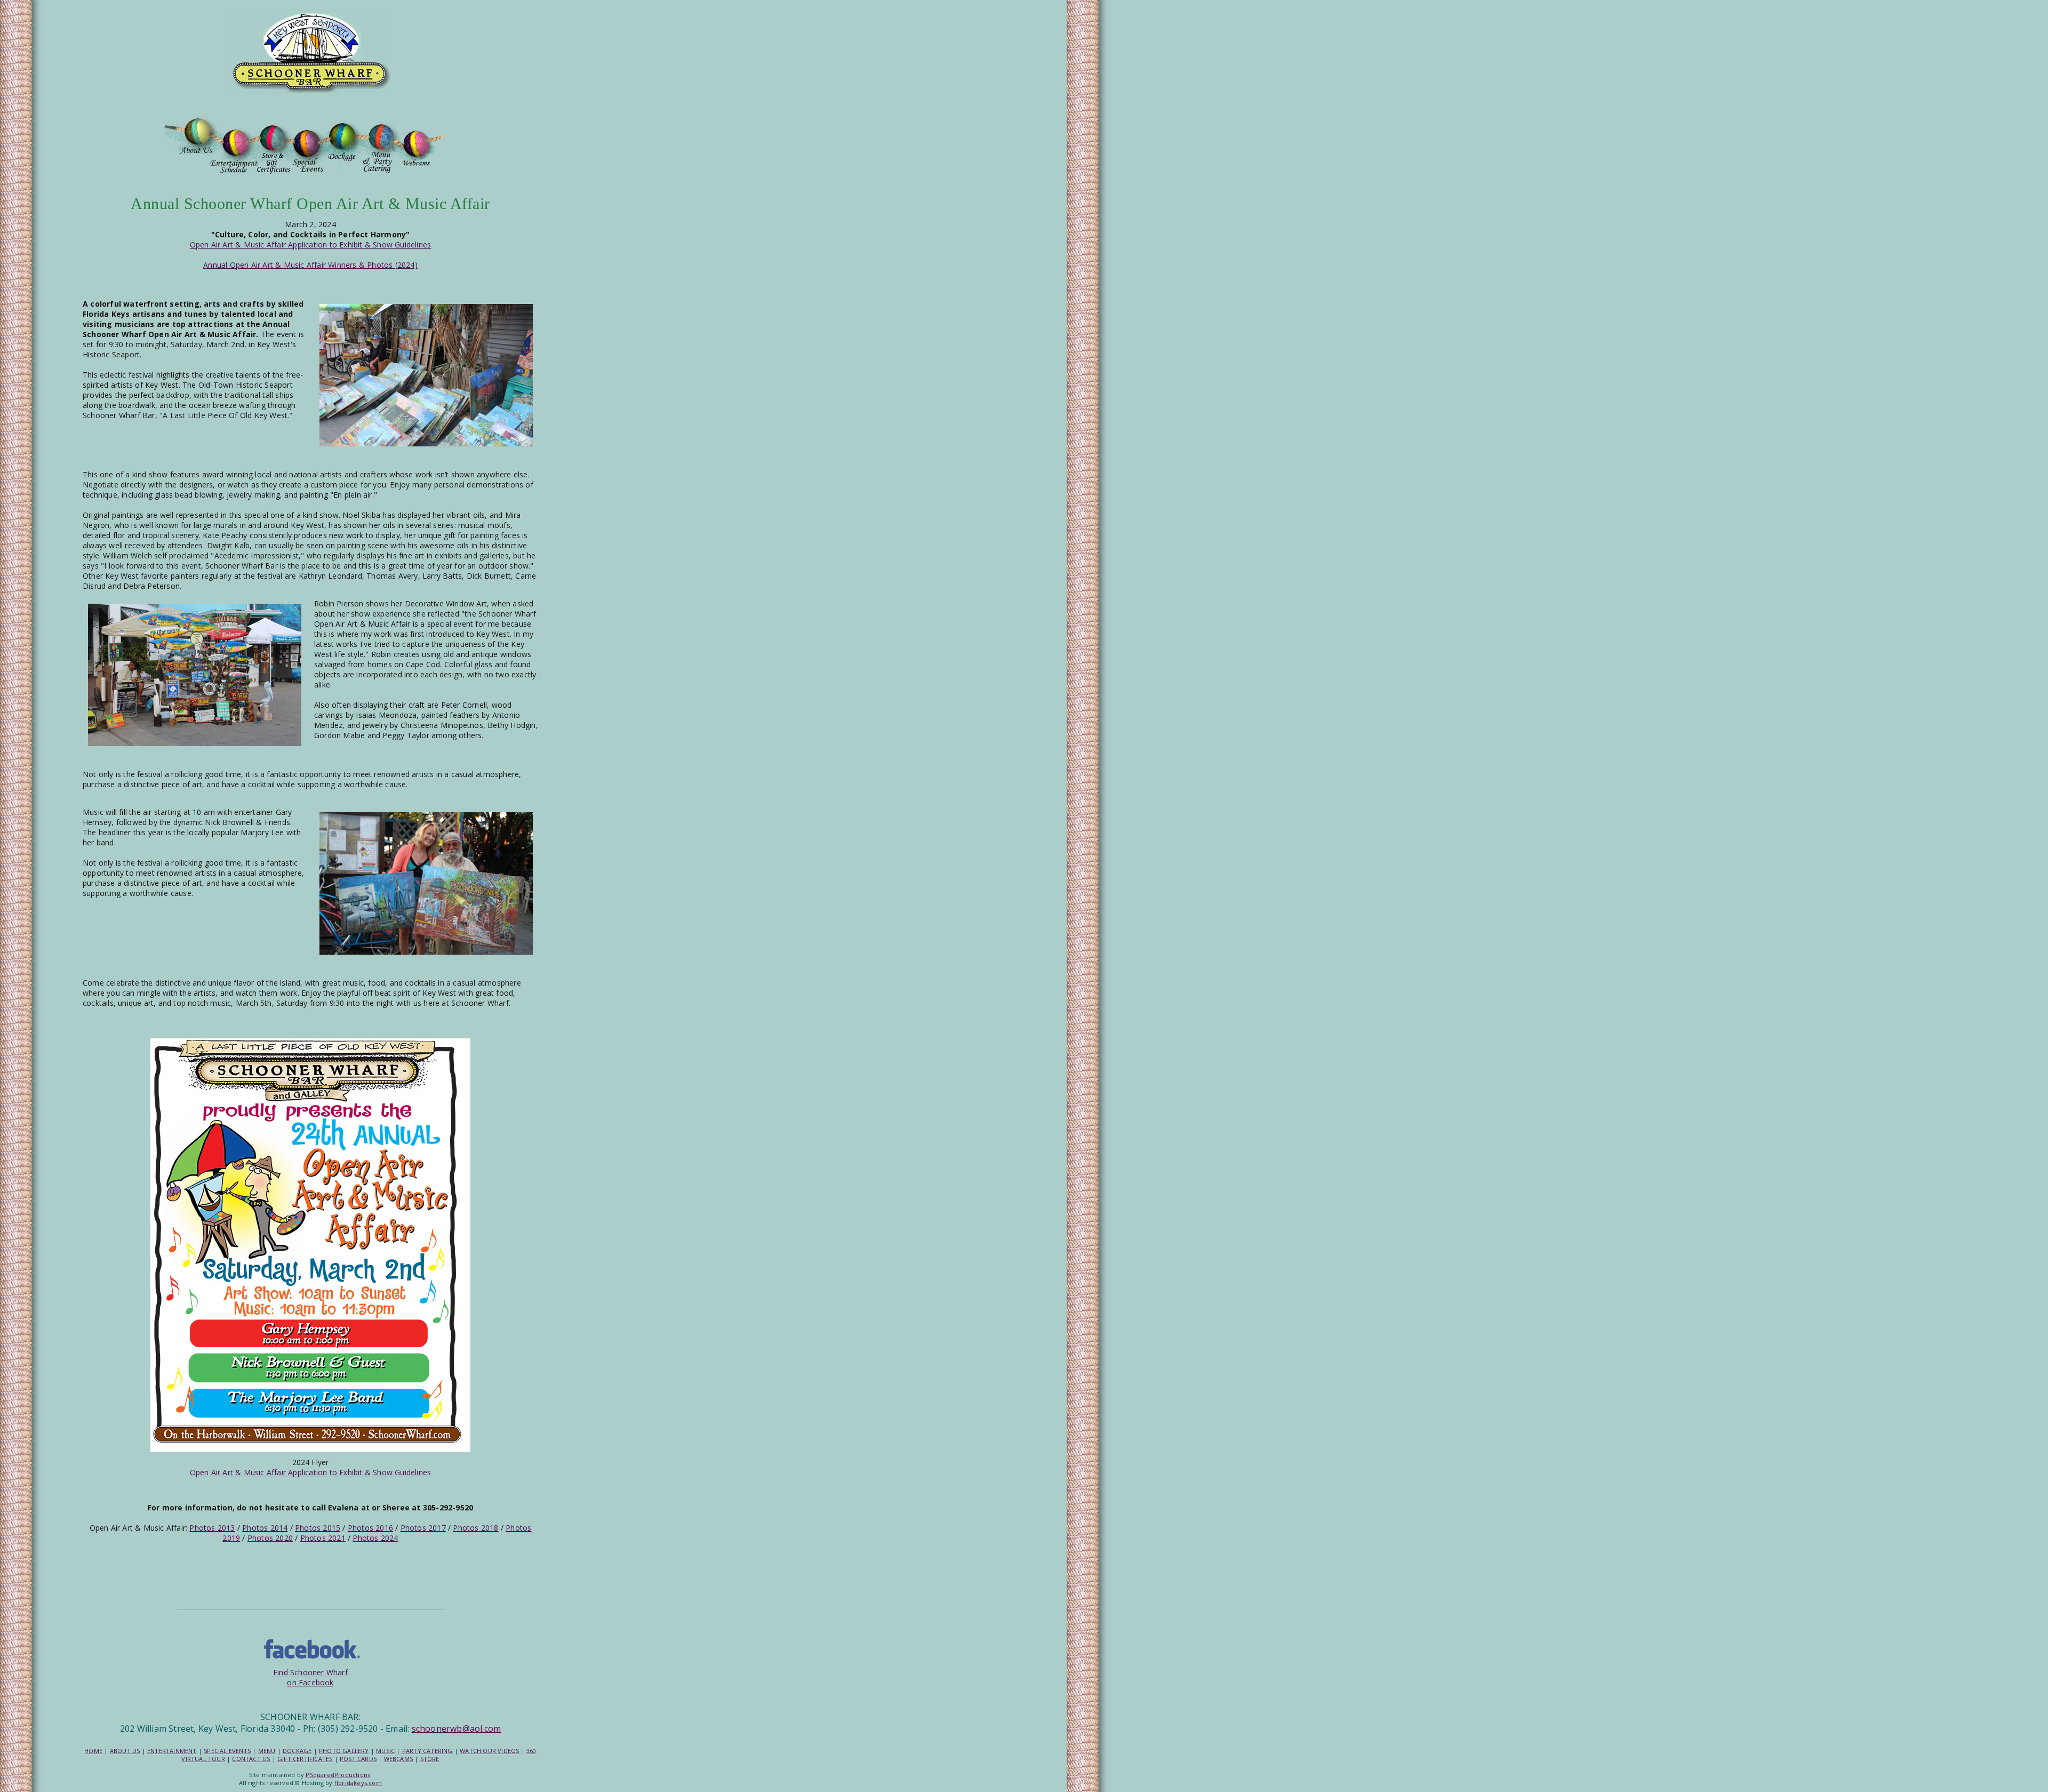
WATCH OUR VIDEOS (489, 1751)
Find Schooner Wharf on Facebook (310, 1677)
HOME (93, 1751)
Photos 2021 (323, 1538)
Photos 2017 (423, 1528)
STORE (430, 1759)
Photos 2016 (370, 1528)
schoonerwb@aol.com (457, 1729)
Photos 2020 (270, 1538)
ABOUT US (125, 1751)
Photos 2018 (475, 1528)
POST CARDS (358, 1759)
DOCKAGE (297, 1751)
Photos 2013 (212, 1528)
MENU (267, 1751)
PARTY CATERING (427, 1751)
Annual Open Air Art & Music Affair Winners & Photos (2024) (310, 265)
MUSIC (385, 1751)
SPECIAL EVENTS (227, 1751)
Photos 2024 (375, 1538)
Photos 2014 (265, 1528)
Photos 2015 (318, 1528)
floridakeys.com (358, 1783)
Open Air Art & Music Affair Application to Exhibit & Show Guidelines (311, 245)
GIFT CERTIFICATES (305, 1759)
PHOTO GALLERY (344, 1751)
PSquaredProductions (338, 1775)
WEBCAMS (398, 1759)
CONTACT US (251, 1759)
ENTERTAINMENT (172, 1751)
